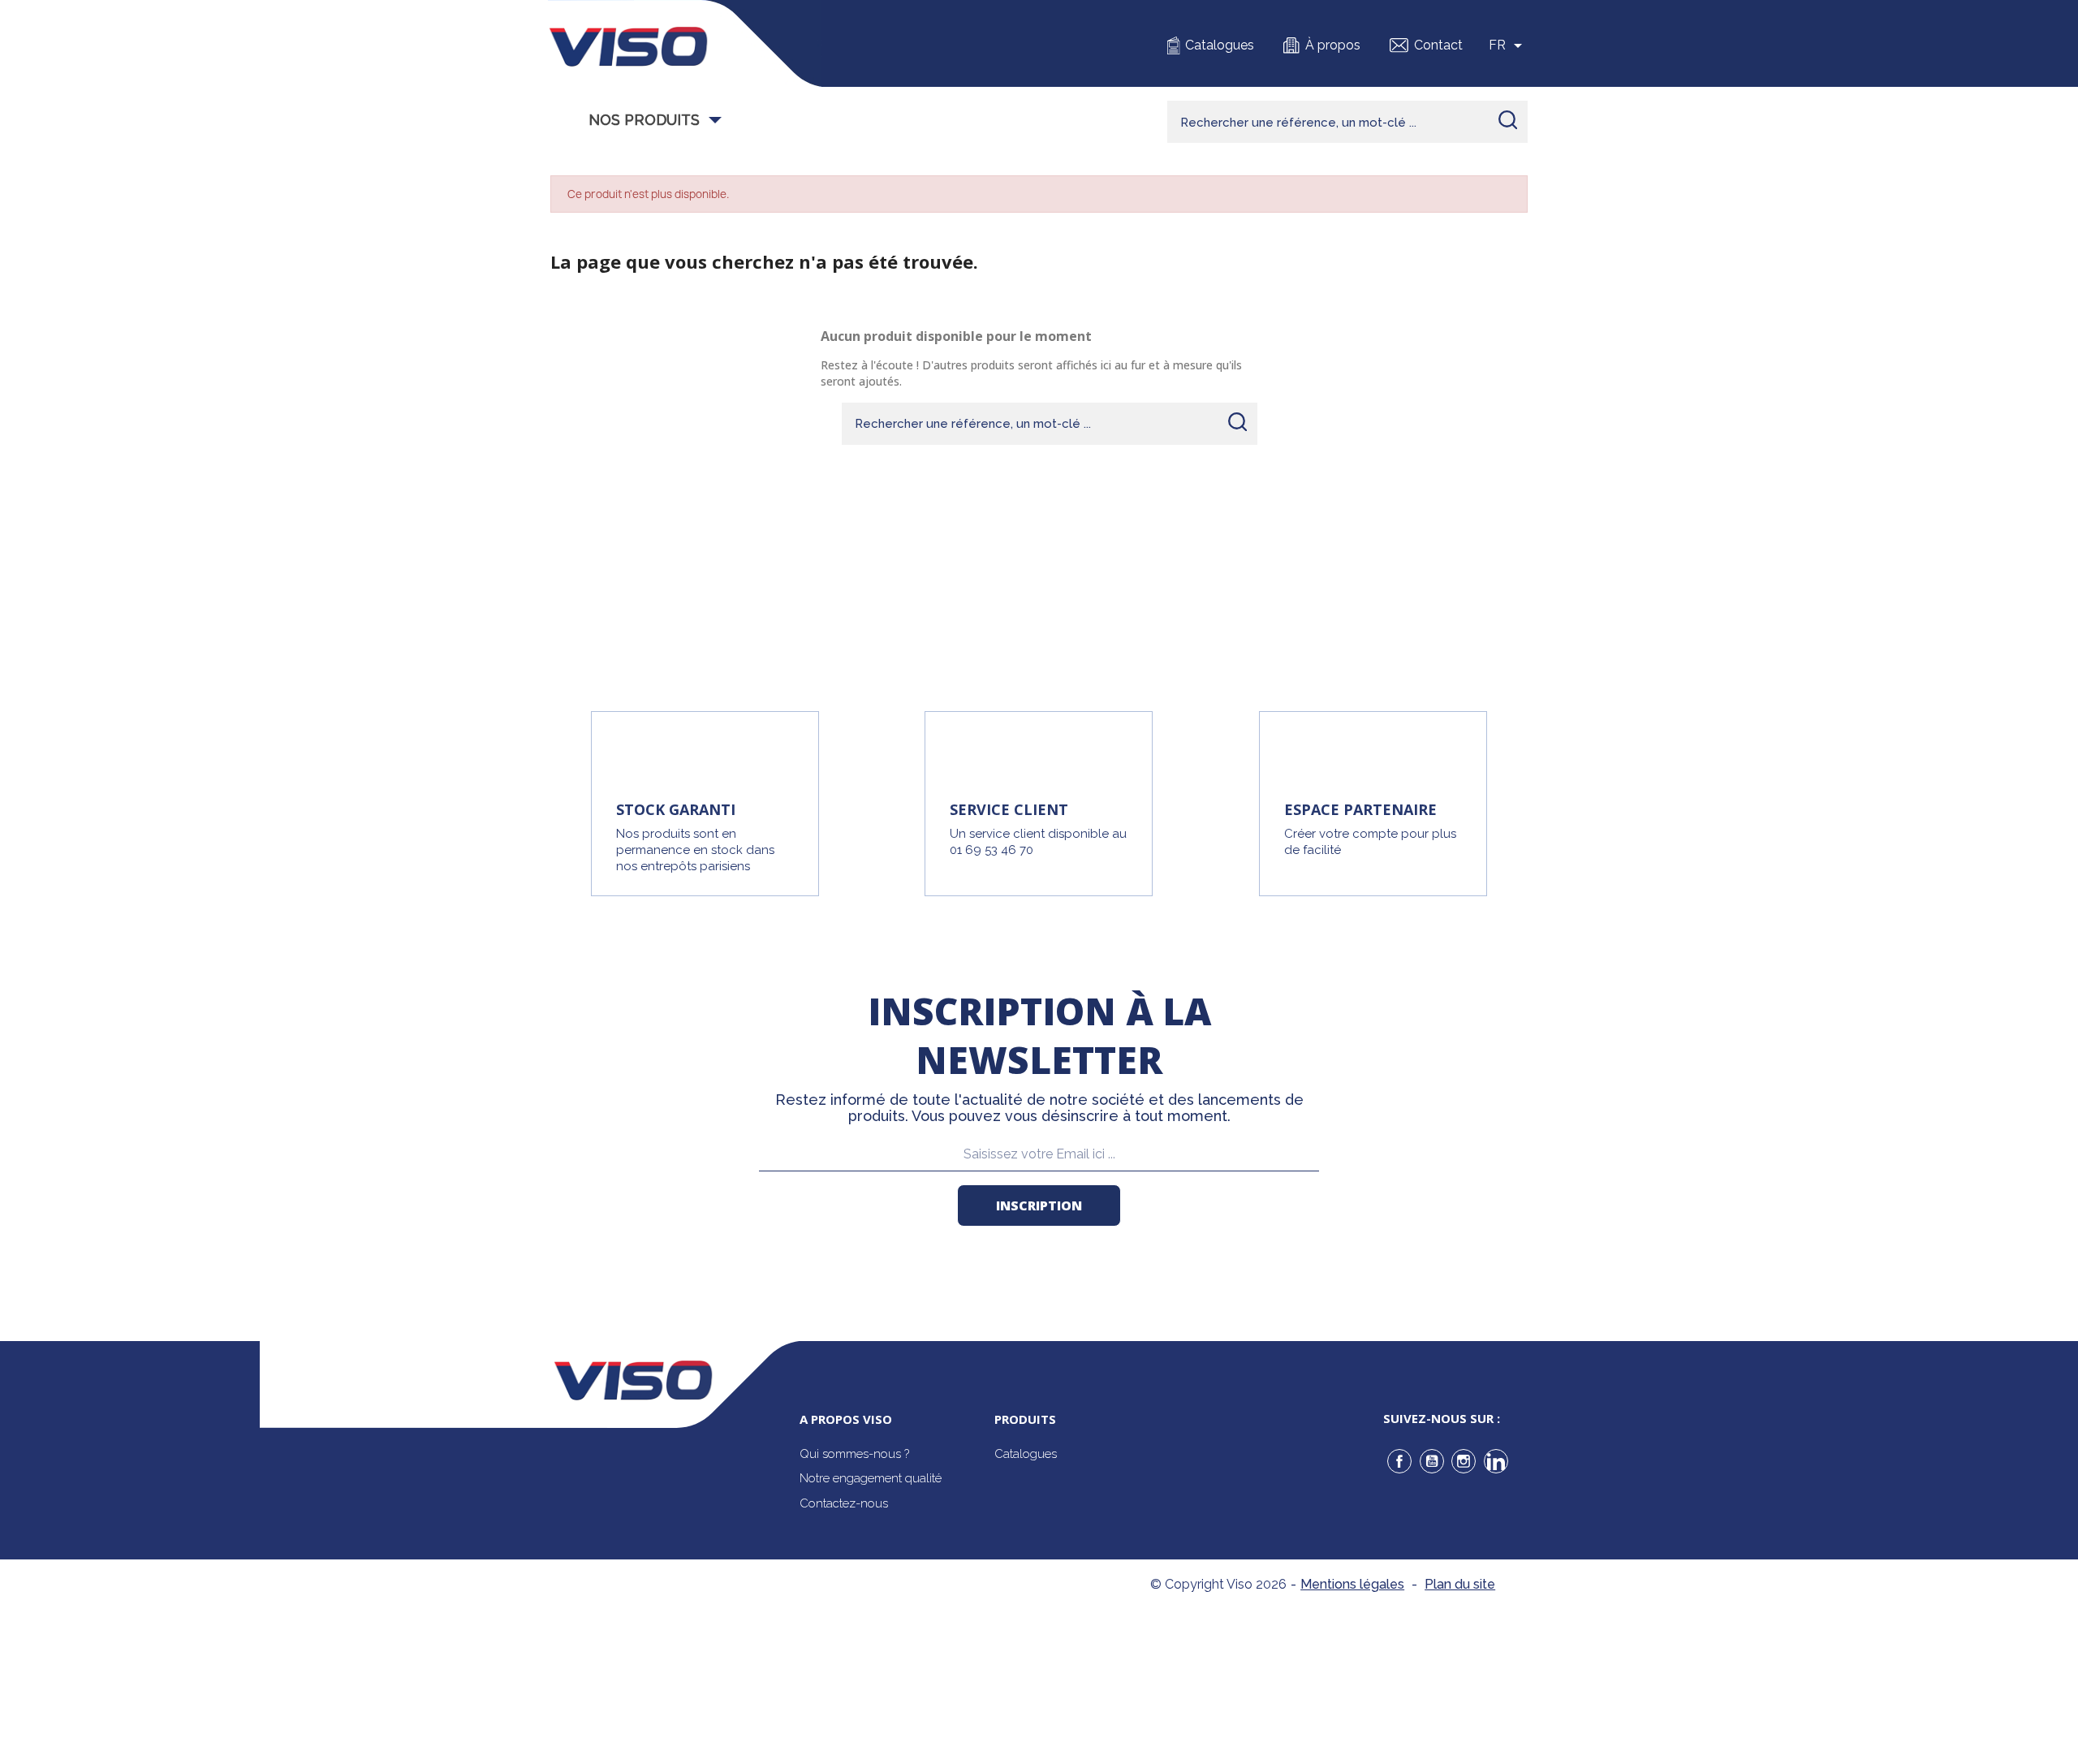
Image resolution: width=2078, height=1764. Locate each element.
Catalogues (1220, 45)
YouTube (1432, 1461)
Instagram (1464, 1461)
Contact (1438, 45)
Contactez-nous (844, 1503)
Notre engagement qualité (871, 1478)
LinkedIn (1496, 1461)
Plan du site (1460, 1584)
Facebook (1399, 1461)
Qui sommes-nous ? (854, 1454)
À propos (1333, 45)
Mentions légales (1352, 1584)
